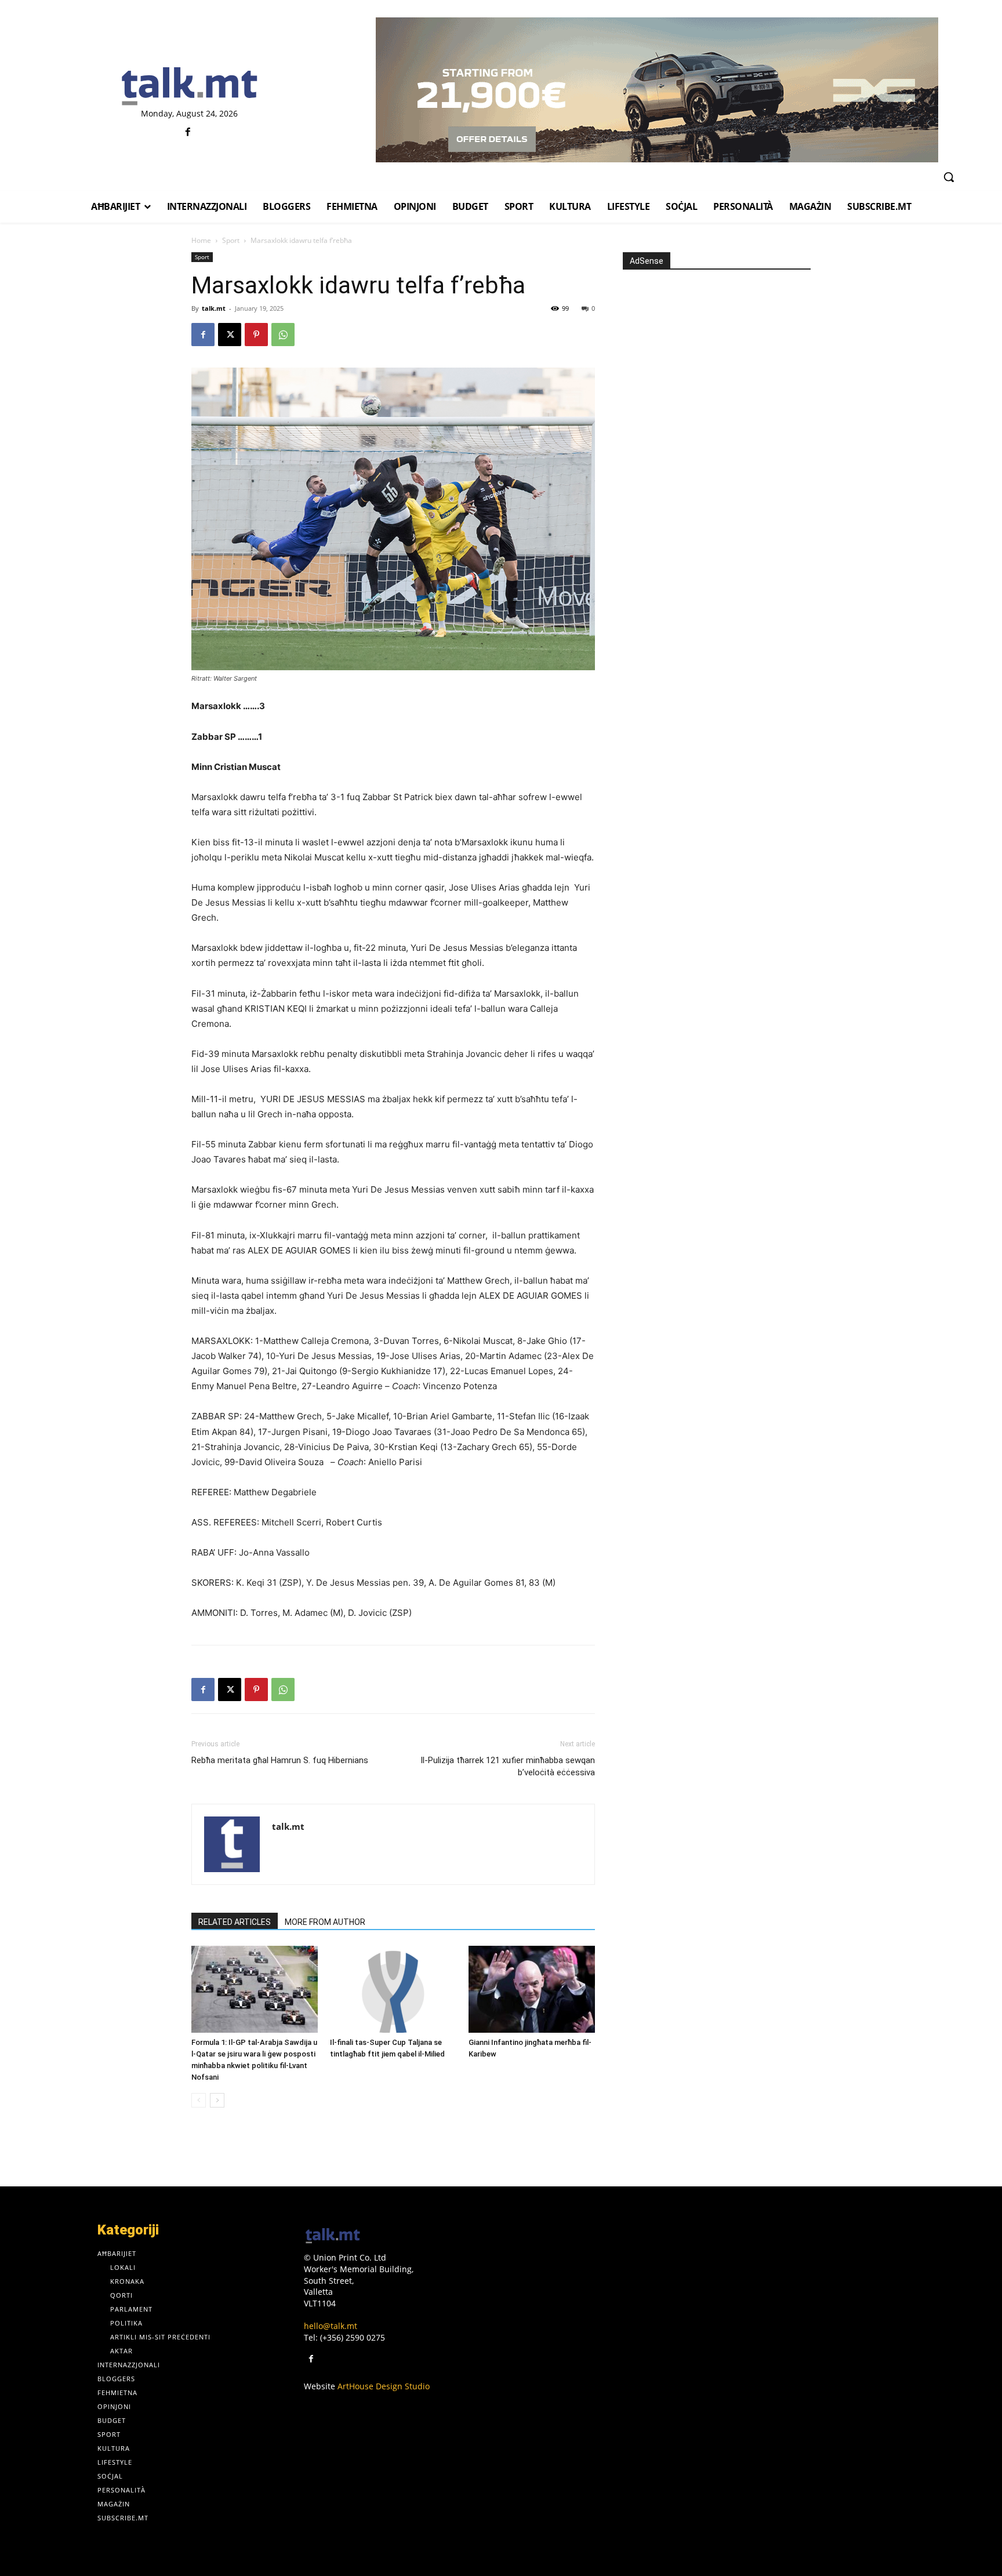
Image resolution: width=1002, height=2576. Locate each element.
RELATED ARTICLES (235, 1922)
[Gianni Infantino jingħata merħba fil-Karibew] (532, 1989)
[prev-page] (199, 2100)
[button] (949, 177)
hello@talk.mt (331, 2326)
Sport (231, 240)
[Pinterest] (256, 335)
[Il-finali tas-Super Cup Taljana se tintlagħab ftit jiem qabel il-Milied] (393, 1989)
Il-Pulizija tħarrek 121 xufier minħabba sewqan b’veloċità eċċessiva (508, 1766)
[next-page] (217, 2100)
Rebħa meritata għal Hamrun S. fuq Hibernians (280, 1760)
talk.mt (214, 308)
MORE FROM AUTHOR (325, 1922)
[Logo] (189, 87)
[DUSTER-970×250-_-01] (657, 90)
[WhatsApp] (283, 335)
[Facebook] (188, 132)
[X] (230, 335)
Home (201, 240)
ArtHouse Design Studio (384, 2386)
